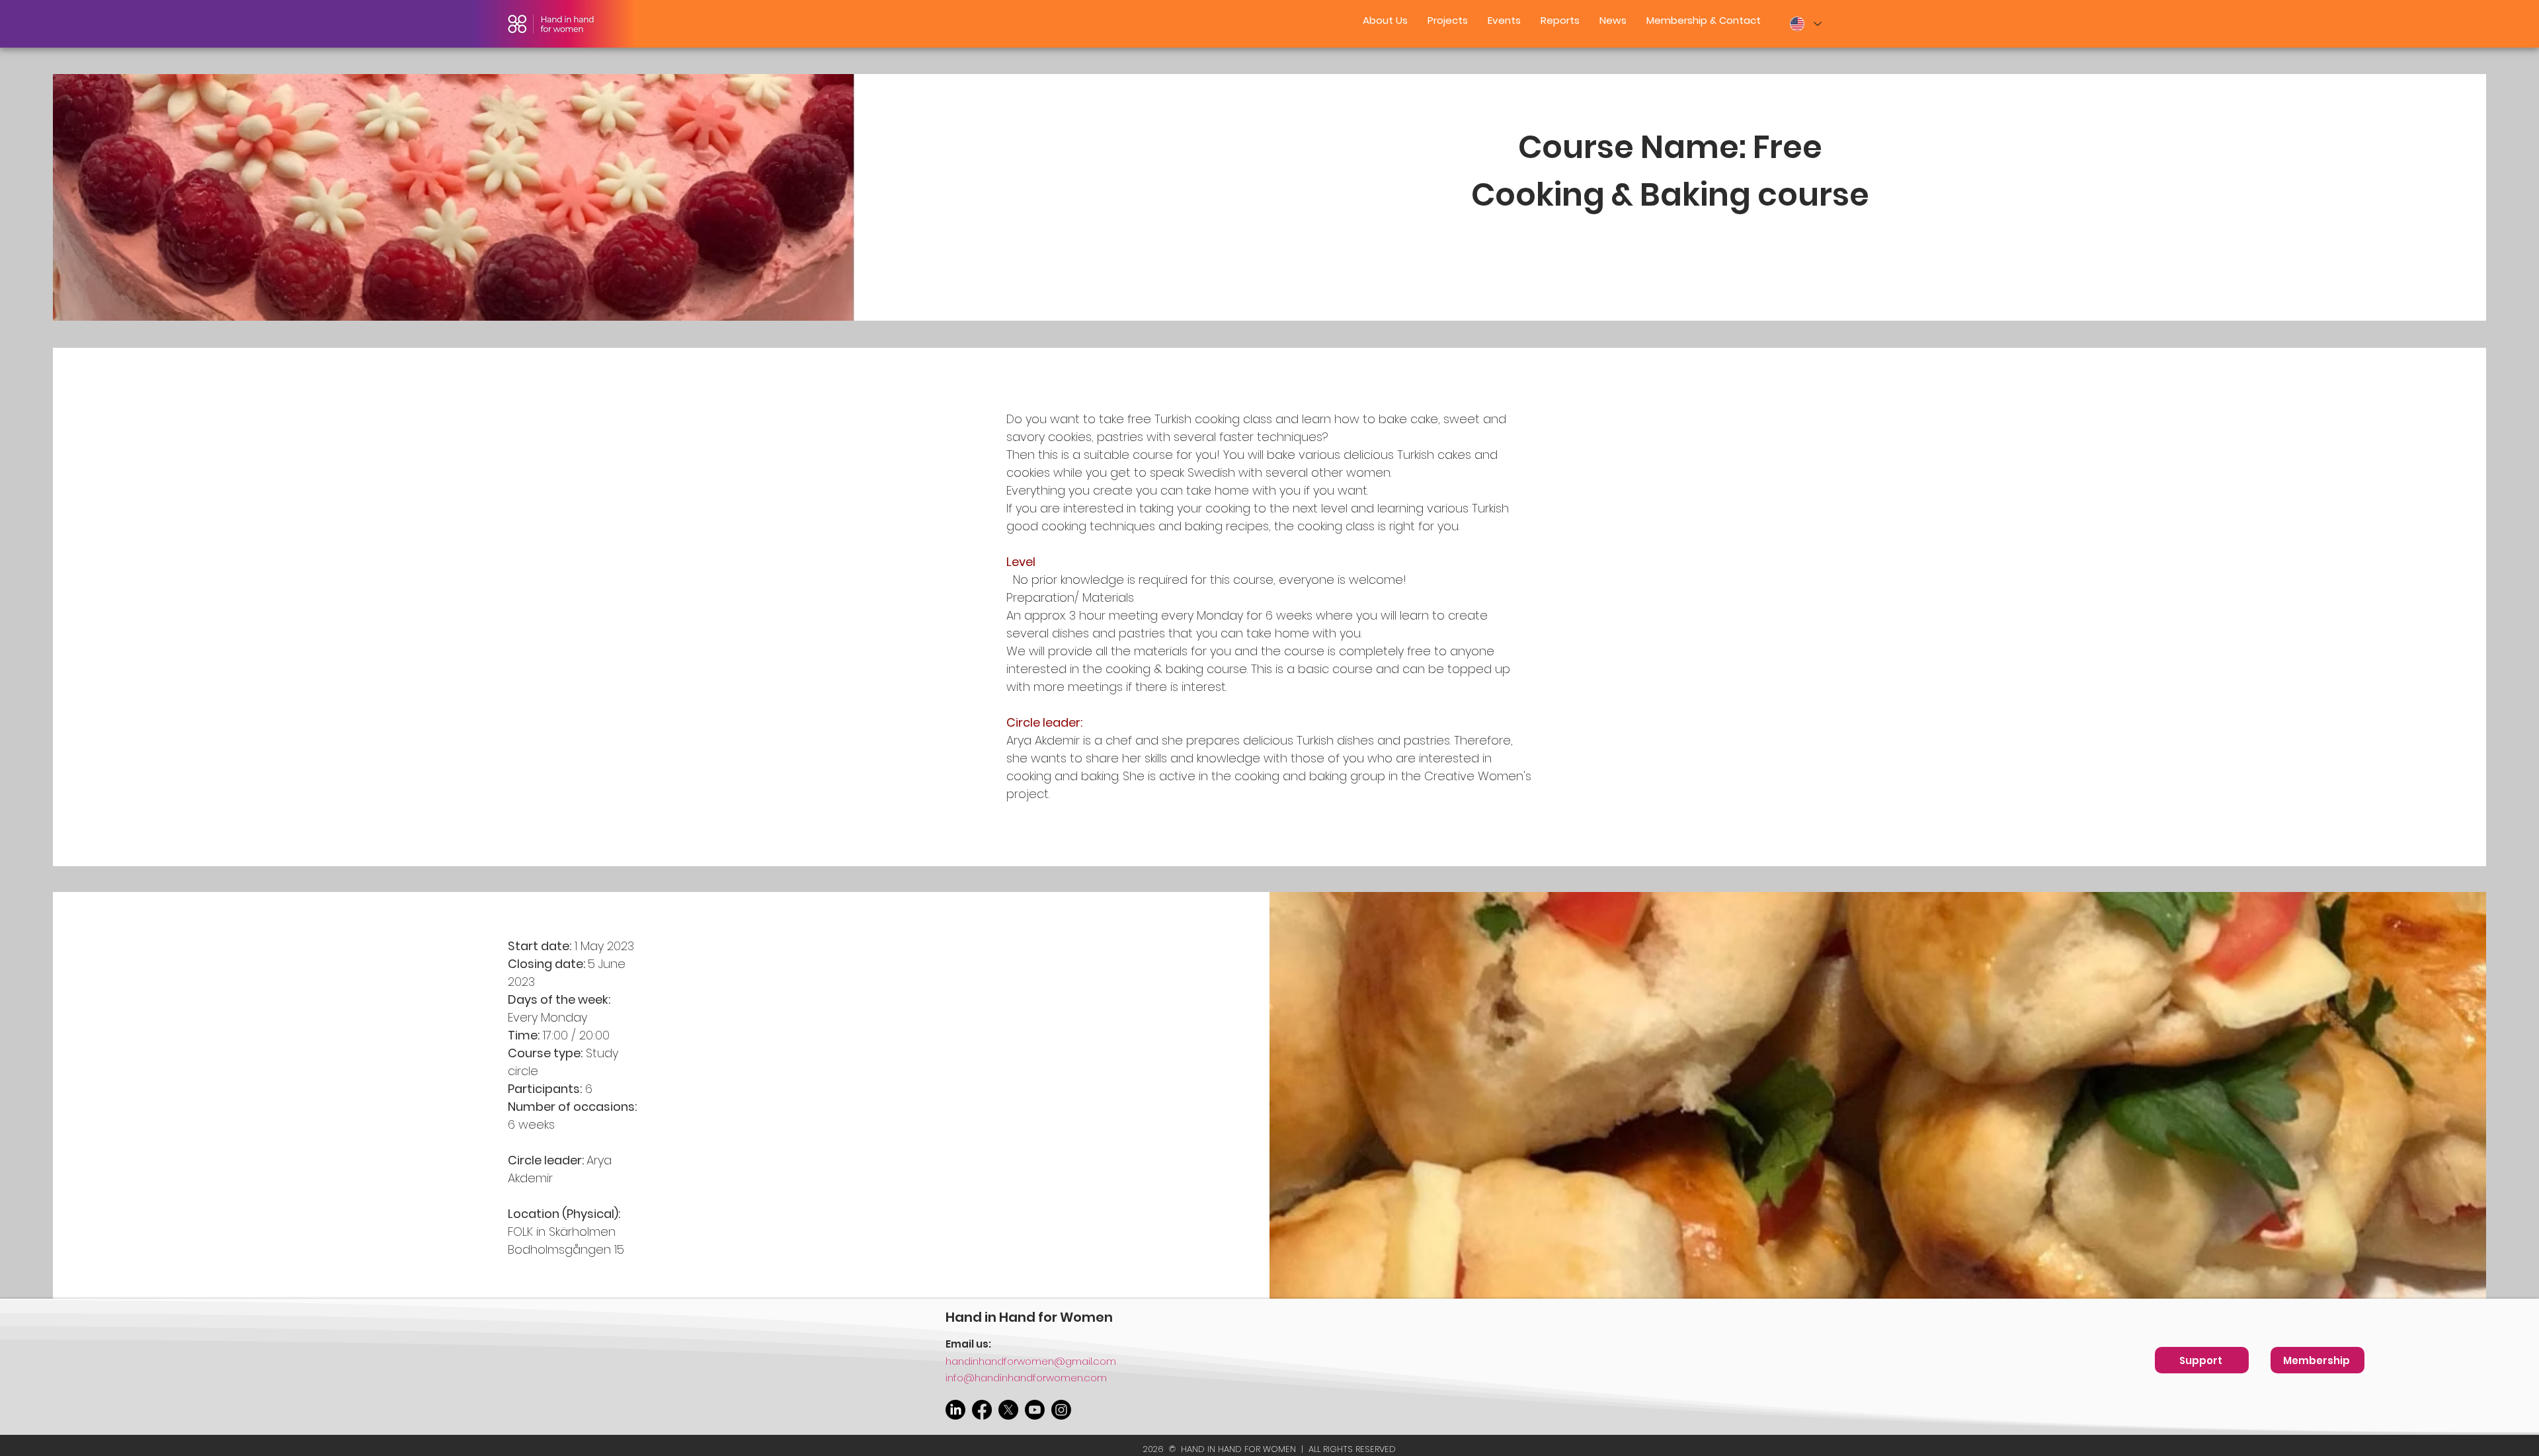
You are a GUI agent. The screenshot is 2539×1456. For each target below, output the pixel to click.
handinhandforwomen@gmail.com (1031, 1361)
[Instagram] (1061, 1410)
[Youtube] (1035, 1410)
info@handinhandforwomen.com (1026, 1378)
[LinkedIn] (955, 1410)
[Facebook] (982, 1410)
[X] (1008, 1410)
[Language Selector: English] (1805, 24)
